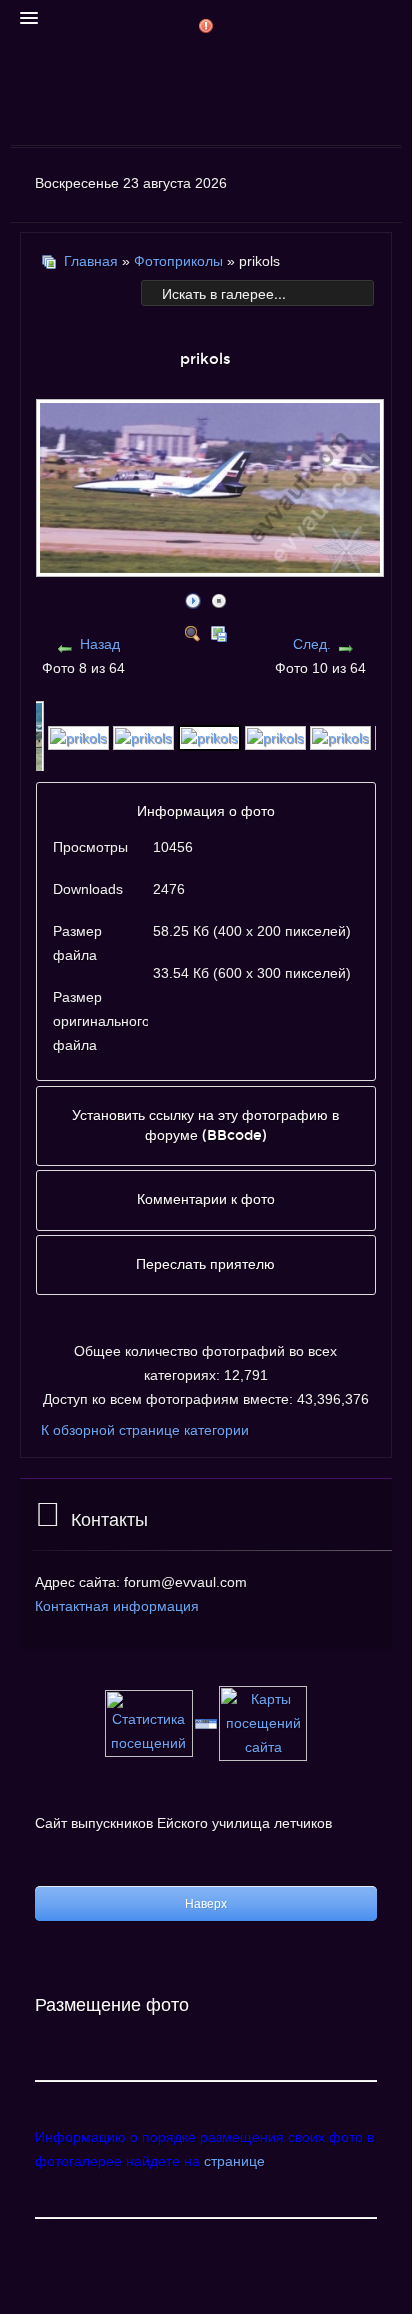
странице (234, 2161)
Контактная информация (117, 1606)
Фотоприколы (178, 261)
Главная (91, 261)
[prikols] (212, 568)
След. (312, 644)
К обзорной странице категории (145, 1430)
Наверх (206, 1904)
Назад (100, 644)
